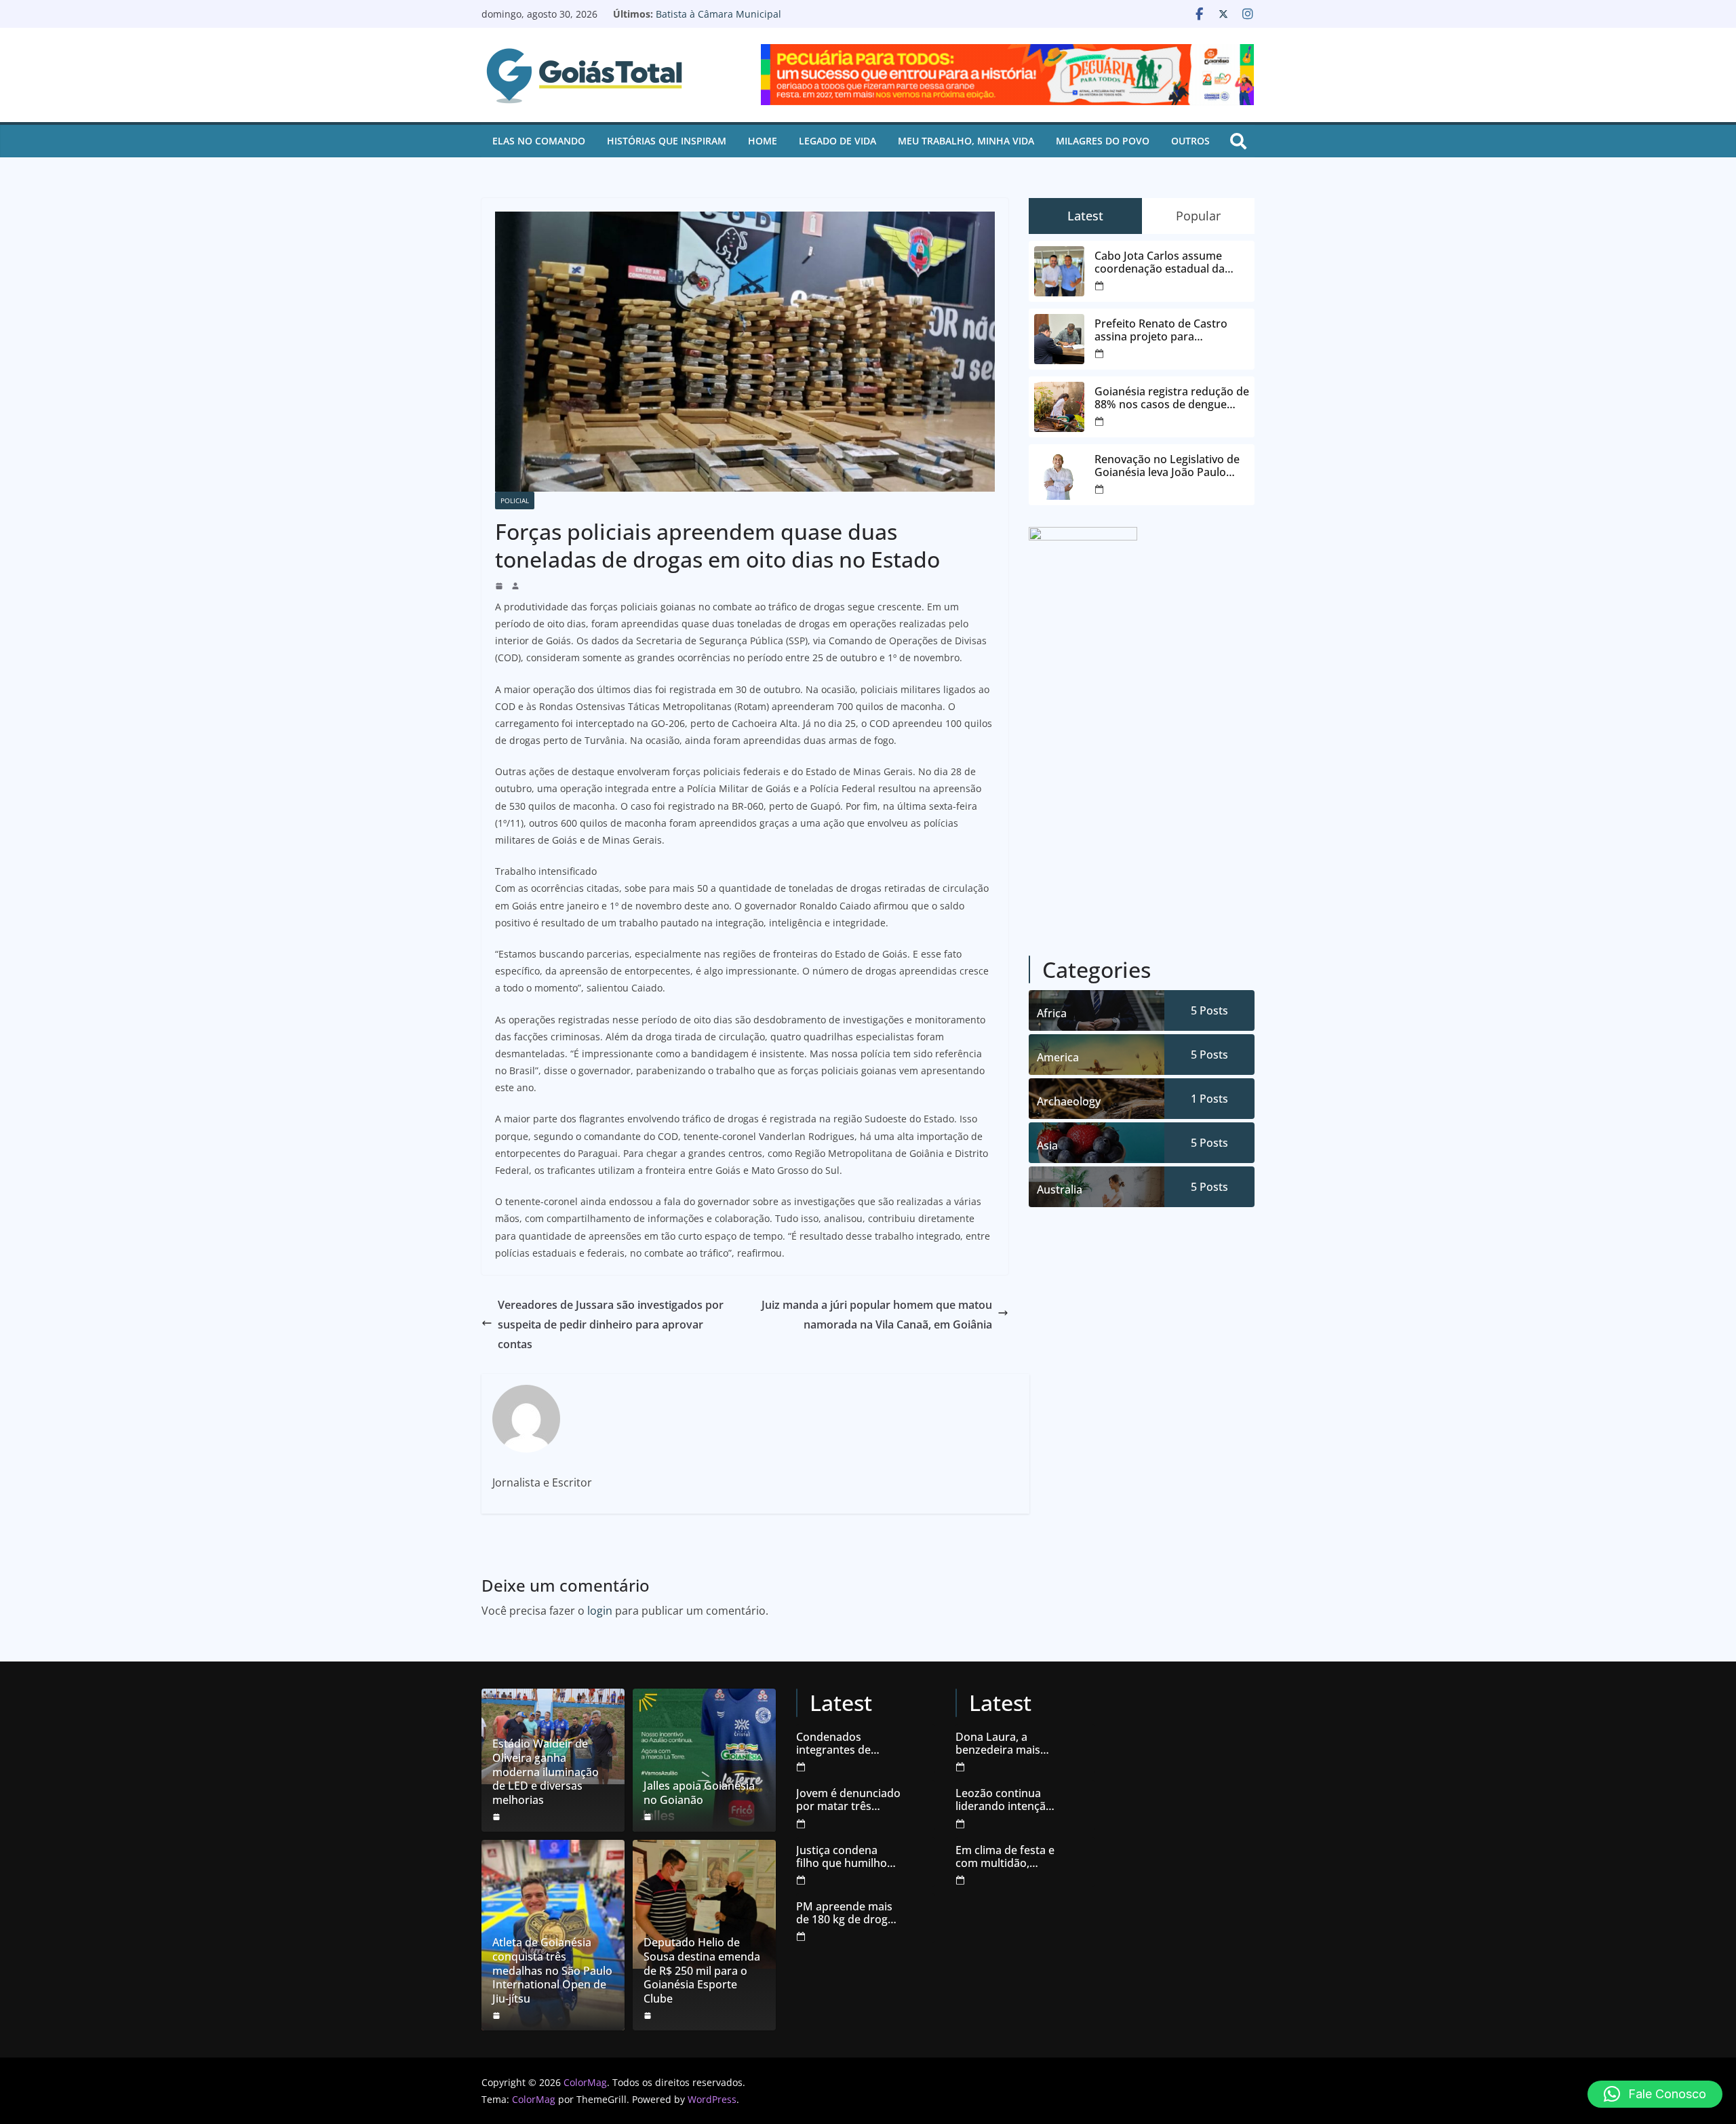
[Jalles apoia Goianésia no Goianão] (704, 1760)
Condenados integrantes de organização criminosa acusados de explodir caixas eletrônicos (847, 1744)
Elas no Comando (539, 141)
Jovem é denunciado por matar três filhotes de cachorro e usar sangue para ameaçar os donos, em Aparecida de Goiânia (848, 1800)
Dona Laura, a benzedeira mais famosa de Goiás (999, 1744)
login (600, 1611)
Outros (1190, 141)
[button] (1655, 2094)
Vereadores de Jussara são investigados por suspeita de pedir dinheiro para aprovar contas (611, 1324)
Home (763, 141)
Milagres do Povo (1103, 141)
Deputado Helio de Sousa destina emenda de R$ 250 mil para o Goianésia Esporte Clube (702, 1971)
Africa (1052, 1013)
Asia (1047, 1145)
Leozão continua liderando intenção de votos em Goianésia (1004, 1800)
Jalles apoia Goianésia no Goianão (699, 1793)
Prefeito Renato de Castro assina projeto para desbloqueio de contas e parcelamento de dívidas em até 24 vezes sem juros (1167, 330)
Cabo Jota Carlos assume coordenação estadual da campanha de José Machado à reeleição (1171, 262)
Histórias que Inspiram (667, 141)
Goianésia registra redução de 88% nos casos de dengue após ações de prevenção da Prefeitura (1172, 398)
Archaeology (1069, 1101)
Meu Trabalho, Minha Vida (966, 141)
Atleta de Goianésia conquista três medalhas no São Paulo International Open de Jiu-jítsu (552, 1971)
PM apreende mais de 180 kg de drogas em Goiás (848, 1913)
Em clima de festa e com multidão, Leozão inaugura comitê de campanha (1005, 1857)
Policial (515, 500)
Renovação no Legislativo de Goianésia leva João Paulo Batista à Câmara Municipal (778, 21)
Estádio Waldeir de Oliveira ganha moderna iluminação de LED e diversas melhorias (546, 1772)
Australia (1060, 1189)
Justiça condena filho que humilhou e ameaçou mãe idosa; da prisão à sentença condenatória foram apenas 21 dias (848, 1857)
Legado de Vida (837, 141)
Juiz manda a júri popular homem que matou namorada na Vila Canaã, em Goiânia (877, 1315)
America (1058, 1057)
